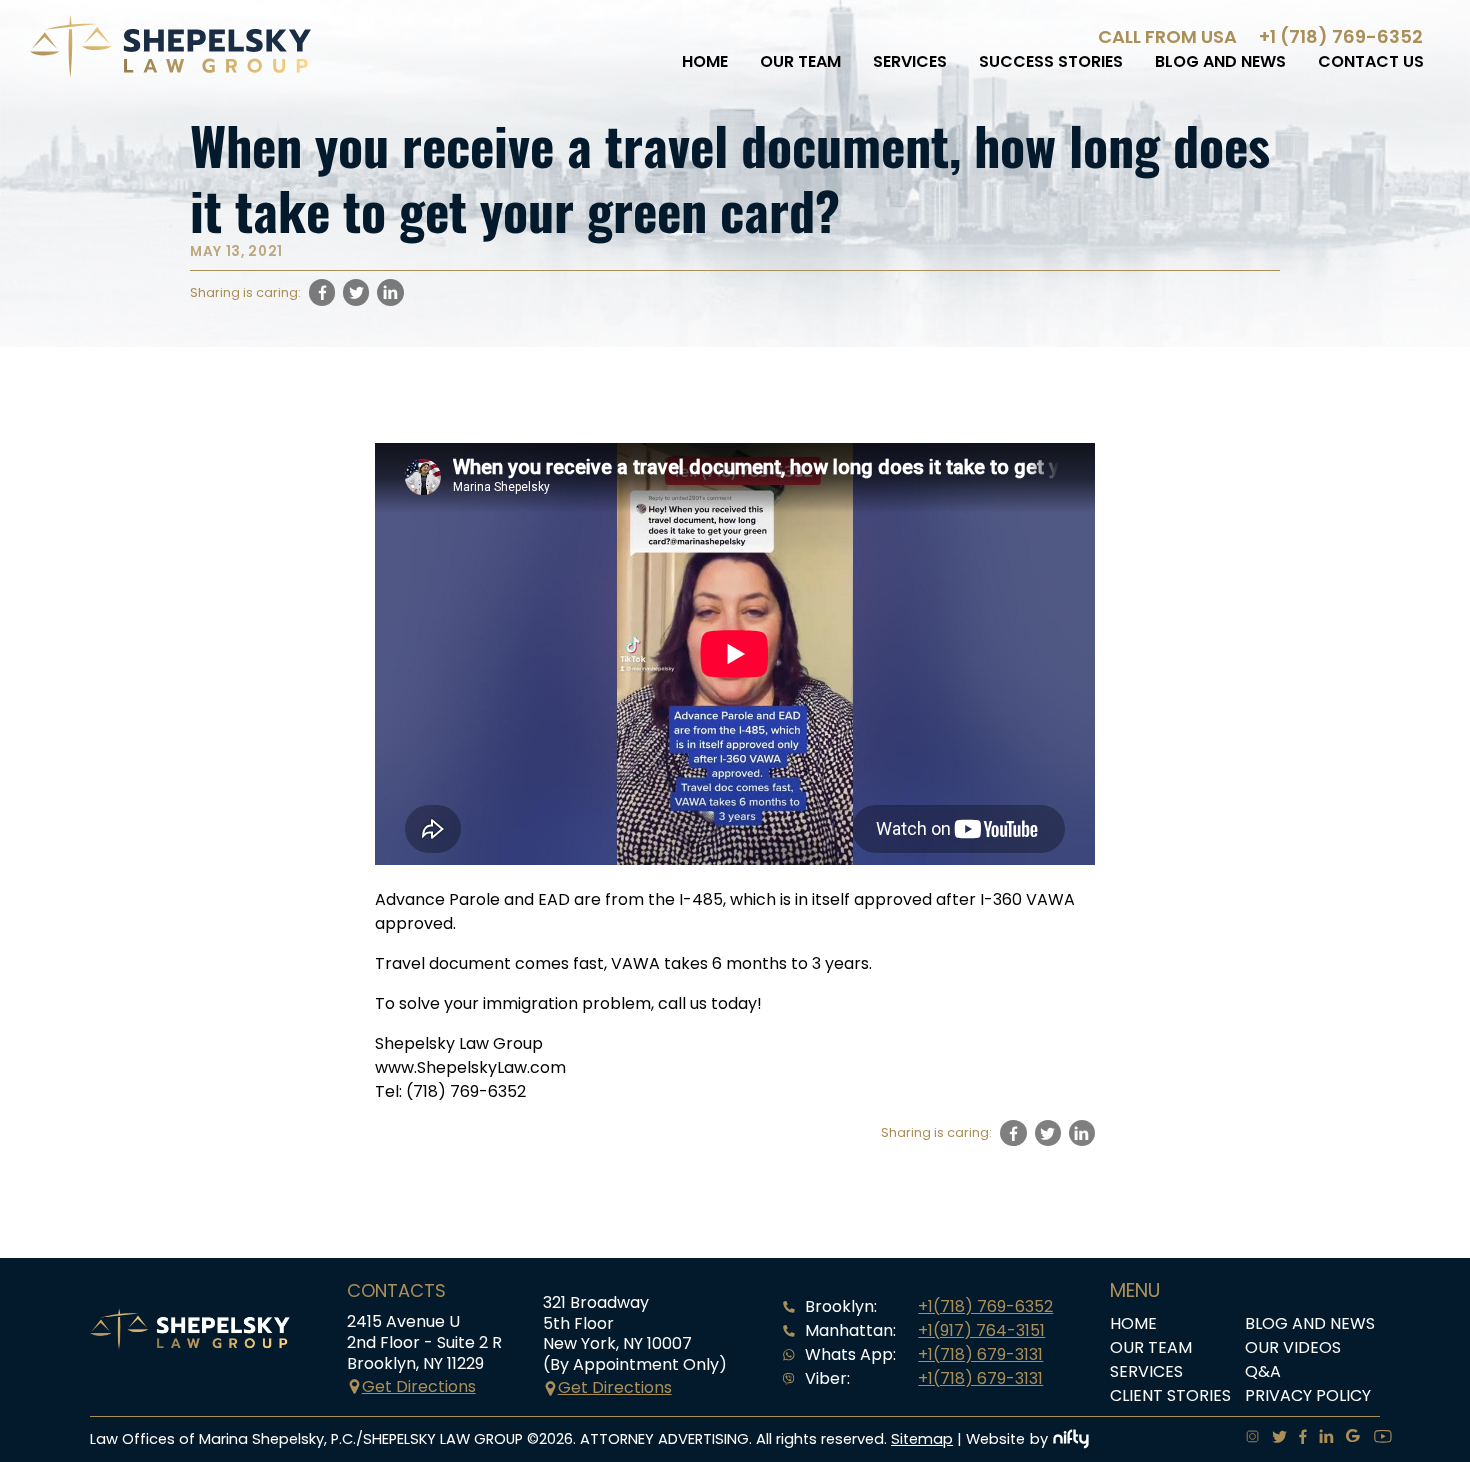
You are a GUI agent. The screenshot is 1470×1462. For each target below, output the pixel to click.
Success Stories (1051, 61)
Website (995, 1439)
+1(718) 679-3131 (980, 1354)
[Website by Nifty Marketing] (1071, 1439)
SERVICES (910, 61)
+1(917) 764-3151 (981, 1330)
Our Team (800, 61)
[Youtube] (1376, 1439)
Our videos (1293, 1347)
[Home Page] (170, 72)
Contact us (1371, 61)
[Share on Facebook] (322, 292)
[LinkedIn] (1320, 1439)
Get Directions (419, 1386)
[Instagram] (1246, 1439)
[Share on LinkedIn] (390, 292)
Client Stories (1170, 1395)
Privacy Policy (1308, 1395)
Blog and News (1220, 61)
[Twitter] (1273, 1439)
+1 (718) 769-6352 (1341, 36)
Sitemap (922, 1439)
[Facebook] (1297, 1439)
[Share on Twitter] (356, 292)
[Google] (1347, 1439)
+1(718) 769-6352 (985, 1306)
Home (705, 61)
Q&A (1263, 1371)
